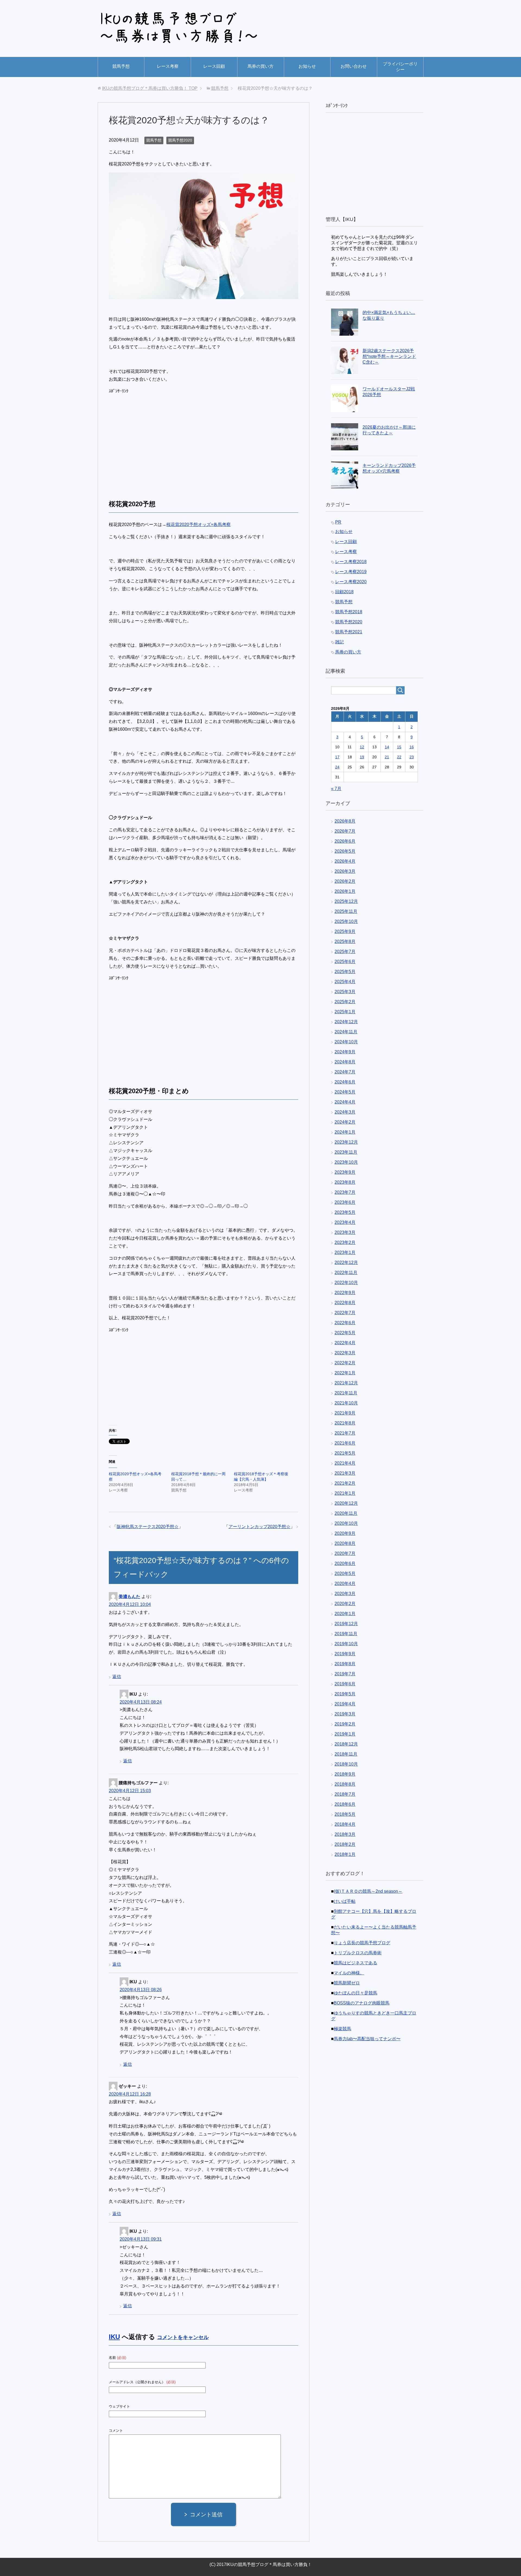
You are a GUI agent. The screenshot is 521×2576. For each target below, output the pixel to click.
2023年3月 (345, 1232)
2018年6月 (345, 1804)
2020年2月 (345, 1604)
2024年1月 (345, 1132)
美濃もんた (129, 1597)
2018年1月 (345, 1854)
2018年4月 (345, 1824)
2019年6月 (345, 1684)
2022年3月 (345, 1353)
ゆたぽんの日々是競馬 (355, 1993)
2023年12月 (346, 1142)
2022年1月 (345, 1373)
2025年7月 (345, 952)
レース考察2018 (351, 562)
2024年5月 (345, 1092)
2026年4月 (345, 861)
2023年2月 (345, 1242)
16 (412, 747)
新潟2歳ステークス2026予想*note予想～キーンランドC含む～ (389, 356)
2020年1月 (345, 1614)
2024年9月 (345, 1052)
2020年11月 (346, 1513)
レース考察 (168, 66)
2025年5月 (345, 972)
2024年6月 (345, 1082)
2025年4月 (345, 982)
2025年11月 (346, 911)
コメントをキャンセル (183, 2337)
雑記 (339, 642)
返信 (117, 1677)
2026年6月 (345, 841)
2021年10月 (346, 1403)
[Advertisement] (154, 441)
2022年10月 (346, 1283)
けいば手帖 (345, 1901)
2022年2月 (345, 1363)
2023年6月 (345, 1202)
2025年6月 (345, 962)
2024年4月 (345, 1102)
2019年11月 (346, 1634)
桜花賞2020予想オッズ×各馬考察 (198, 524)
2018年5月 (345, 1814)
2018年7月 (345, 1794)
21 (387, 757)
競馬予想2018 (349, 612)
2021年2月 (345, 1483)
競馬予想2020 (180, 140)
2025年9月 (345, 931)
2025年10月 (346, 921)
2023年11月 (346, 1152)
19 (362, 757)
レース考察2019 (351, 572)
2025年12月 (346, 901)
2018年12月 (346, 1744)
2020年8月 (345, 1543)
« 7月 (336, 789)
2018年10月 (346, 1764)
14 (387, 747)
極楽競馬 (342, 2029)
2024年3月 (345, 1112)
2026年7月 (345, 831)
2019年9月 (345, 1654)
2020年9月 (345, 1533)
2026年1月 (345, 891)
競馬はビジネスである (355, 1963)
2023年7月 (345, 1192)
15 (399, 747)
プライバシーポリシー (400, 67)
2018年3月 (345, 1834)
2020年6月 (345, 1563)
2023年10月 (346, 1162)
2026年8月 (345, 821)
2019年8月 (345, 1664)
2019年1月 (345, 1734)
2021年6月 (345, 1443)
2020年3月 (345, 1594)
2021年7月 (345, 1433)
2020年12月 (346, 1503)
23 (412, 757)
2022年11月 (346, 1273)
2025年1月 (345, 1012)
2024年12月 (346, 1022)
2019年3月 (345, 1714)
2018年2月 (345, 1844)
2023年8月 (345, 1182)
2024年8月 (345, 1062)
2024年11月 (346, 1032)
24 (337, 767)
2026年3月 (345, 871)
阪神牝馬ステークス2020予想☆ (148, 1527)
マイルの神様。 (349, 1973)
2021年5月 (345, 1453)
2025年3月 (345, 992)
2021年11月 (346, 1393)
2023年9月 (345, 1172)
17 (337, 757)
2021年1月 (345, 1493)
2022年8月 (345, 1303)
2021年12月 (346, 1383)
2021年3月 (345, 1473)
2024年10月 (346, 1042)
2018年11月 (346, 1754)
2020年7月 (345, 1553)
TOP (150, 88)
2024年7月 (345, 1072)
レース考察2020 (351, 582)
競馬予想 (121, 66)
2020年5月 (345, 1573)
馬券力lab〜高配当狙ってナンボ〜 (367, 2039)
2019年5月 (345, 1694)
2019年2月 (345, 1724)
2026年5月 (345, 851)
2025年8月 (345, 941)
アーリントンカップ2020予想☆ (259, 1527)
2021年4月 (345, 1463)
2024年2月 (345, 1122)
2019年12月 (346, 1624)
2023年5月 (345, 1212)
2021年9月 (345, 1413)
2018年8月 (345, 1784)
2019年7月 (345, 1674)
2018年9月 (345, 1774)
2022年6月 (345, 1323)
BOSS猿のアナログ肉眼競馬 (362, 2003)
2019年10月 (346, 1644)
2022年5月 (345, 1333)
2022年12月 (346, 1263)
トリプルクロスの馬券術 (358, 1953)
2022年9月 (345, 1293)
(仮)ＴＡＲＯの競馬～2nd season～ (368, 1891)
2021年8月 (345, 1423)
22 (399, 757)
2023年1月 (345, 1252)
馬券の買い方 (260, 66)
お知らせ (307, 66)
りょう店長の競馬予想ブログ (362, 1943)
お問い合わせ (354, 66)
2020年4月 (345, 1584)
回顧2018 (344, 592)
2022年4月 (345, 1343)
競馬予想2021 (349, 632)
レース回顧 (214, 66)
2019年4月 (345, 1704)
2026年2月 (345, 881)
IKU (114, 2337)
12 (362, 747)
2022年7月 (345, 1313)
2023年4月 (345, 1222)
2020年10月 (346, 1523)
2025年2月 (345, 1002)
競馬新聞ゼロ (347, 1983)
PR (338, 522)
